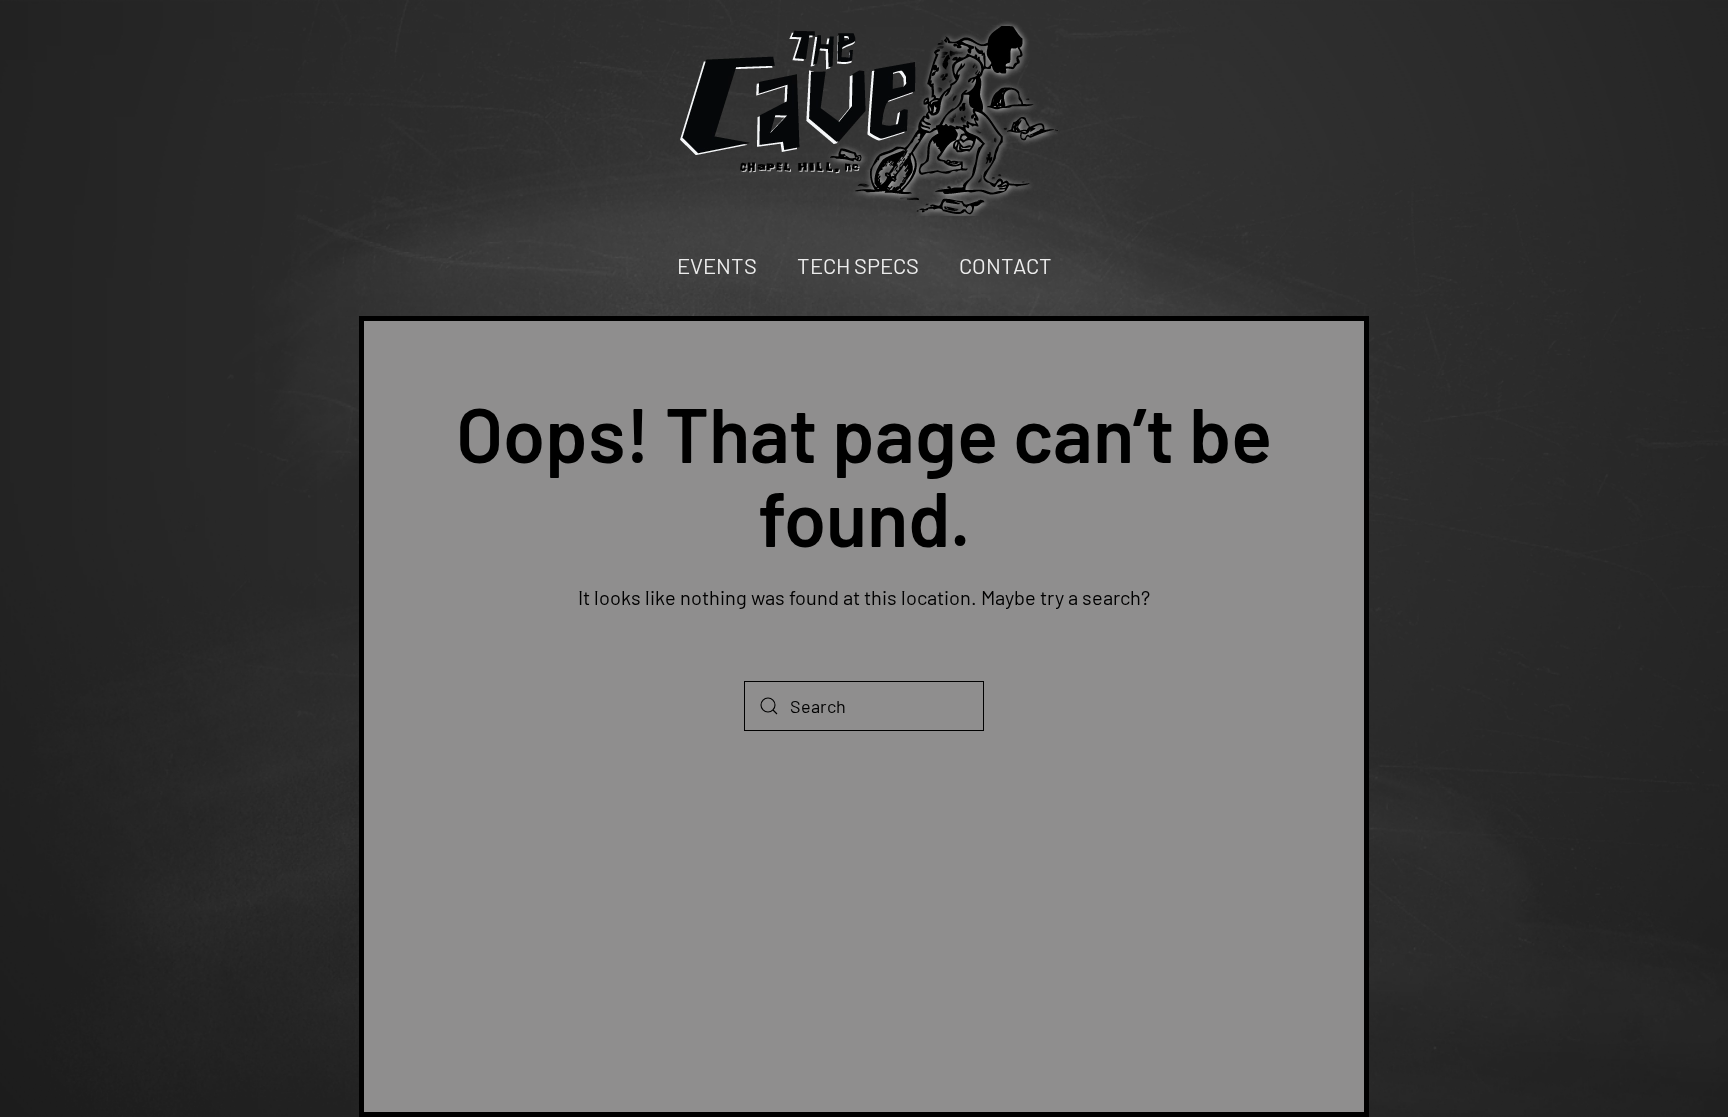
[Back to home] (864, 118)
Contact (1005, 265)
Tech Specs (858, 265)
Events (717, 265)
